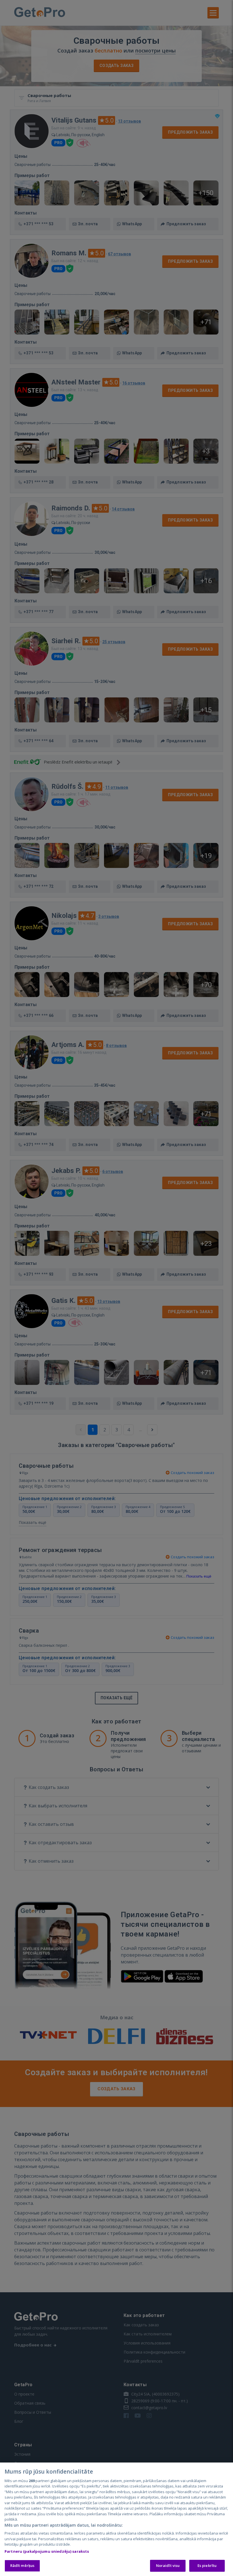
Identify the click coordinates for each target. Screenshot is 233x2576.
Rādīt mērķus (22, 2566)
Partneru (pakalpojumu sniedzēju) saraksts (47, 2551)
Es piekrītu (207, 2566)
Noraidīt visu (168, 2566)
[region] (116, 2519)
